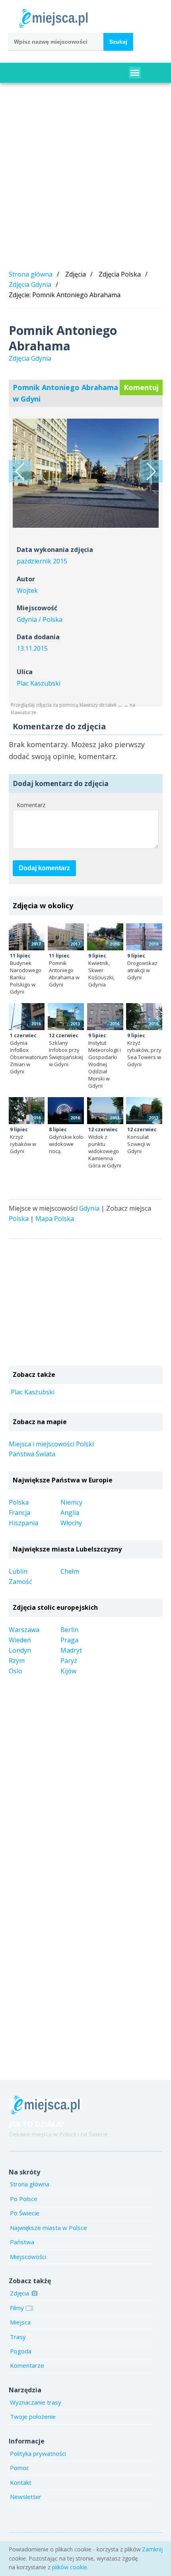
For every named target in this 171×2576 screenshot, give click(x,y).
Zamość (20, 1582)
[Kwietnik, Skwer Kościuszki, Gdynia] (105, 937)
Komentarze (27, 2365)
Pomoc (19, 2468)
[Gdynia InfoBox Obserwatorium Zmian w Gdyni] (27, 1017)
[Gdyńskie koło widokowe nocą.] (66, 1111)
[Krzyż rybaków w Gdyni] (27, 1111)
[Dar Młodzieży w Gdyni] (151, 471)
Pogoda (21, 2351)
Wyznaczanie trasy (36, 2402)
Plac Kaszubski (39, 683)
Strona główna (31, 274)
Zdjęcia (19, 2293)
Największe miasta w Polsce (49, 2228)
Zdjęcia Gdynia (30, 285)
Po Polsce (24, 2199)
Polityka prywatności (38, 2453)
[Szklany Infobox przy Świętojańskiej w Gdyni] (66, 1017)
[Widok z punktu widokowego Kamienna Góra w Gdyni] (105, 1111)
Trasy (18, 2337)
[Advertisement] (85, 178)
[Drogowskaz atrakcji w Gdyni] (144, 937)
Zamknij (152, 2549)
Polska (19, 1219)
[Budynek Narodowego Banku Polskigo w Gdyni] (27, 937)
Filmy (17, 2308)
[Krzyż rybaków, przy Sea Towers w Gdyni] (144, 1017)
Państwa (22, 2242)
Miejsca (20, 2322)
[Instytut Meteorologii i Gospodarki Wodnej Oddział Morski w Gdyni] (105, 1017)
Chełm (70, 1571)
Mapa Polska (55, 1219)
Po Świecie (25, 2213)
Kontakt (21, 2482)
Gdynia (89, 1208)
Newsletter (26, 2497)
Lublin (18, 1571)
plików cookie (70, 2567)
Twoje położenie (33, 2416)
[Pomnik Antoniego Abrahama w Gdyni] (66, 937)
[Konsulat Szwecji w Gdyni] (144, 1111)
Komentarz (31, 805)
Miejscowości (28, 2257)
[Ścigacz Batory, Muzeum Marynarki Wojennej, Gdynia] (20, 471)
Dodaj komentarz (44, 868)
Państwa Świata (32, 1454)
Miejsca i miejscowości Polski (51, 1444)
